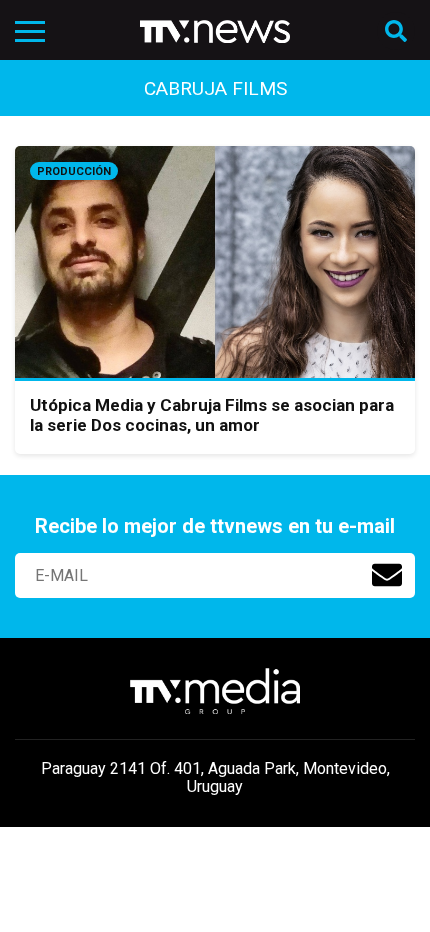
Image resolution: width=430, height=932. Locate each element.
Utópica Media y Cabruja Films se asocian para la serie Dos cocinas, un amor (212, 415)
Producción (74, 171)
